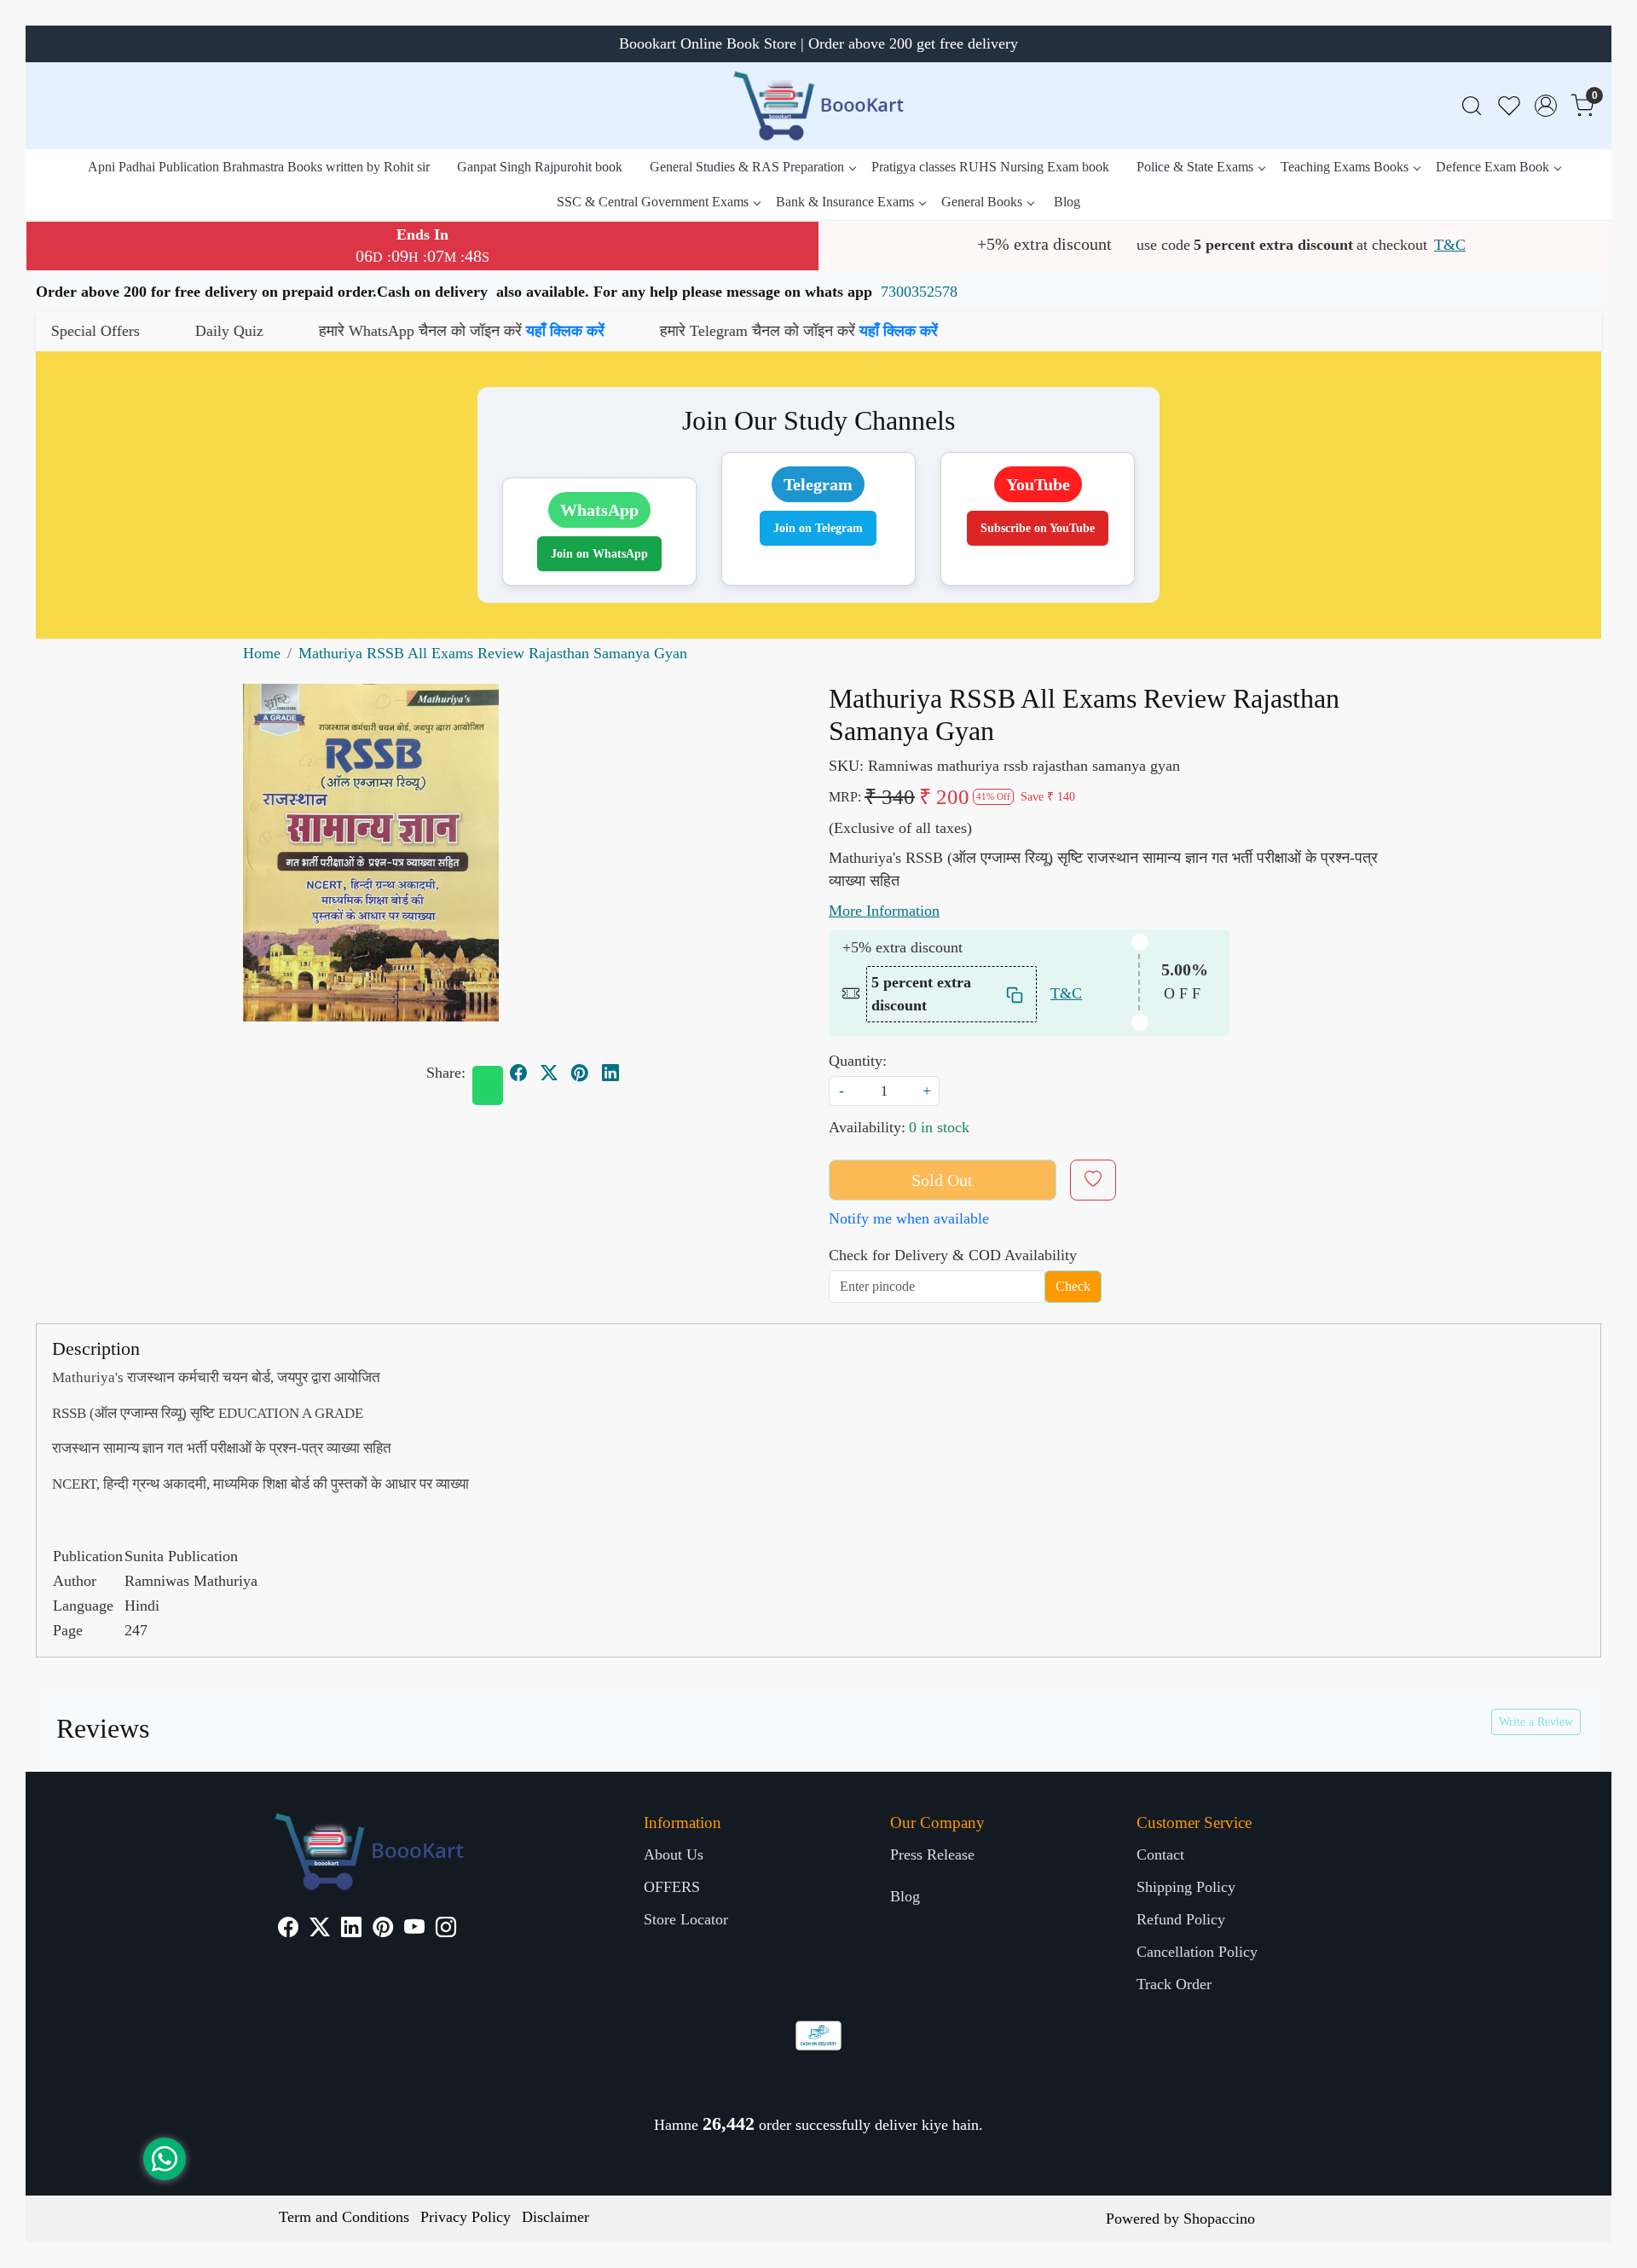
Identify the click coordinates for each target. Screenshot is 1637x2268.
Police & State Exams (1195, 167)
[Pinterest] (383, 1930)
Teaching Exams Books (1345, 167)
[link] (1472, 106)
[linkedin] (610, 1073)
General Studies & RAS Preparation (747, 167)
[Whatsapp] (488, 1085)
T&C (1450, 245)
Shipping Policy (1186, 1887)
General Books (982, 202)
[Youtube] (414, 1930)
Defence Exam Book (1492, 167)
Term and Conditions (344, 2217)
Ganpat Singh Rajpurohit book (540, 167)
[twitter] (549, 1073)
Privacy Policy (466, 2217)
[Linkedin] (351, 1930)
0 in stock (939, 1127)
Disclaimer (555, 2217)
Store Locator (686, 1919)
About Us (674, 1854)
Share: (446, 1073)
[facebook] (518, 1073)
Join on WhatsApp (599, 554)
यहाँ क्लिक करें (388, 331)
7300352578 (919, 292)
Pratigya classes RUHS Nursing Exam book (990, 167)
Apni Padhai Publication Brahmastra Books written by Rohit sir (259, 167)
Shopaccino (1219, 2219)
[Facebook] (288, 1930)
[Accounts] (1546, 106)
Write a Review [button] (1536, 1722)
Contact (1160, 1854)
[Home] (818, 106)
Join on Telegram (818, 528)
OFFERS (672, 1887)
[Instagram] (446, 1930)
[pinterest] (580, 1073)
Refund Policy (1181, 1919)
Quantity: (858, 1061)
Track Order (1174, 1984)
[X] (320, 1930)
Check (1073, 1286)
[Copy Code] (1015, 994)
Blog (1067, 202)
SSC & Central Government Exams (653, 202)
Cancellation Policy (1197, 1952)
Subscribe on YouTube (1038, 528)
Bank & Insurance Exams (845, 202)
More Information (884, 911)
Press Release (932, 1854)
